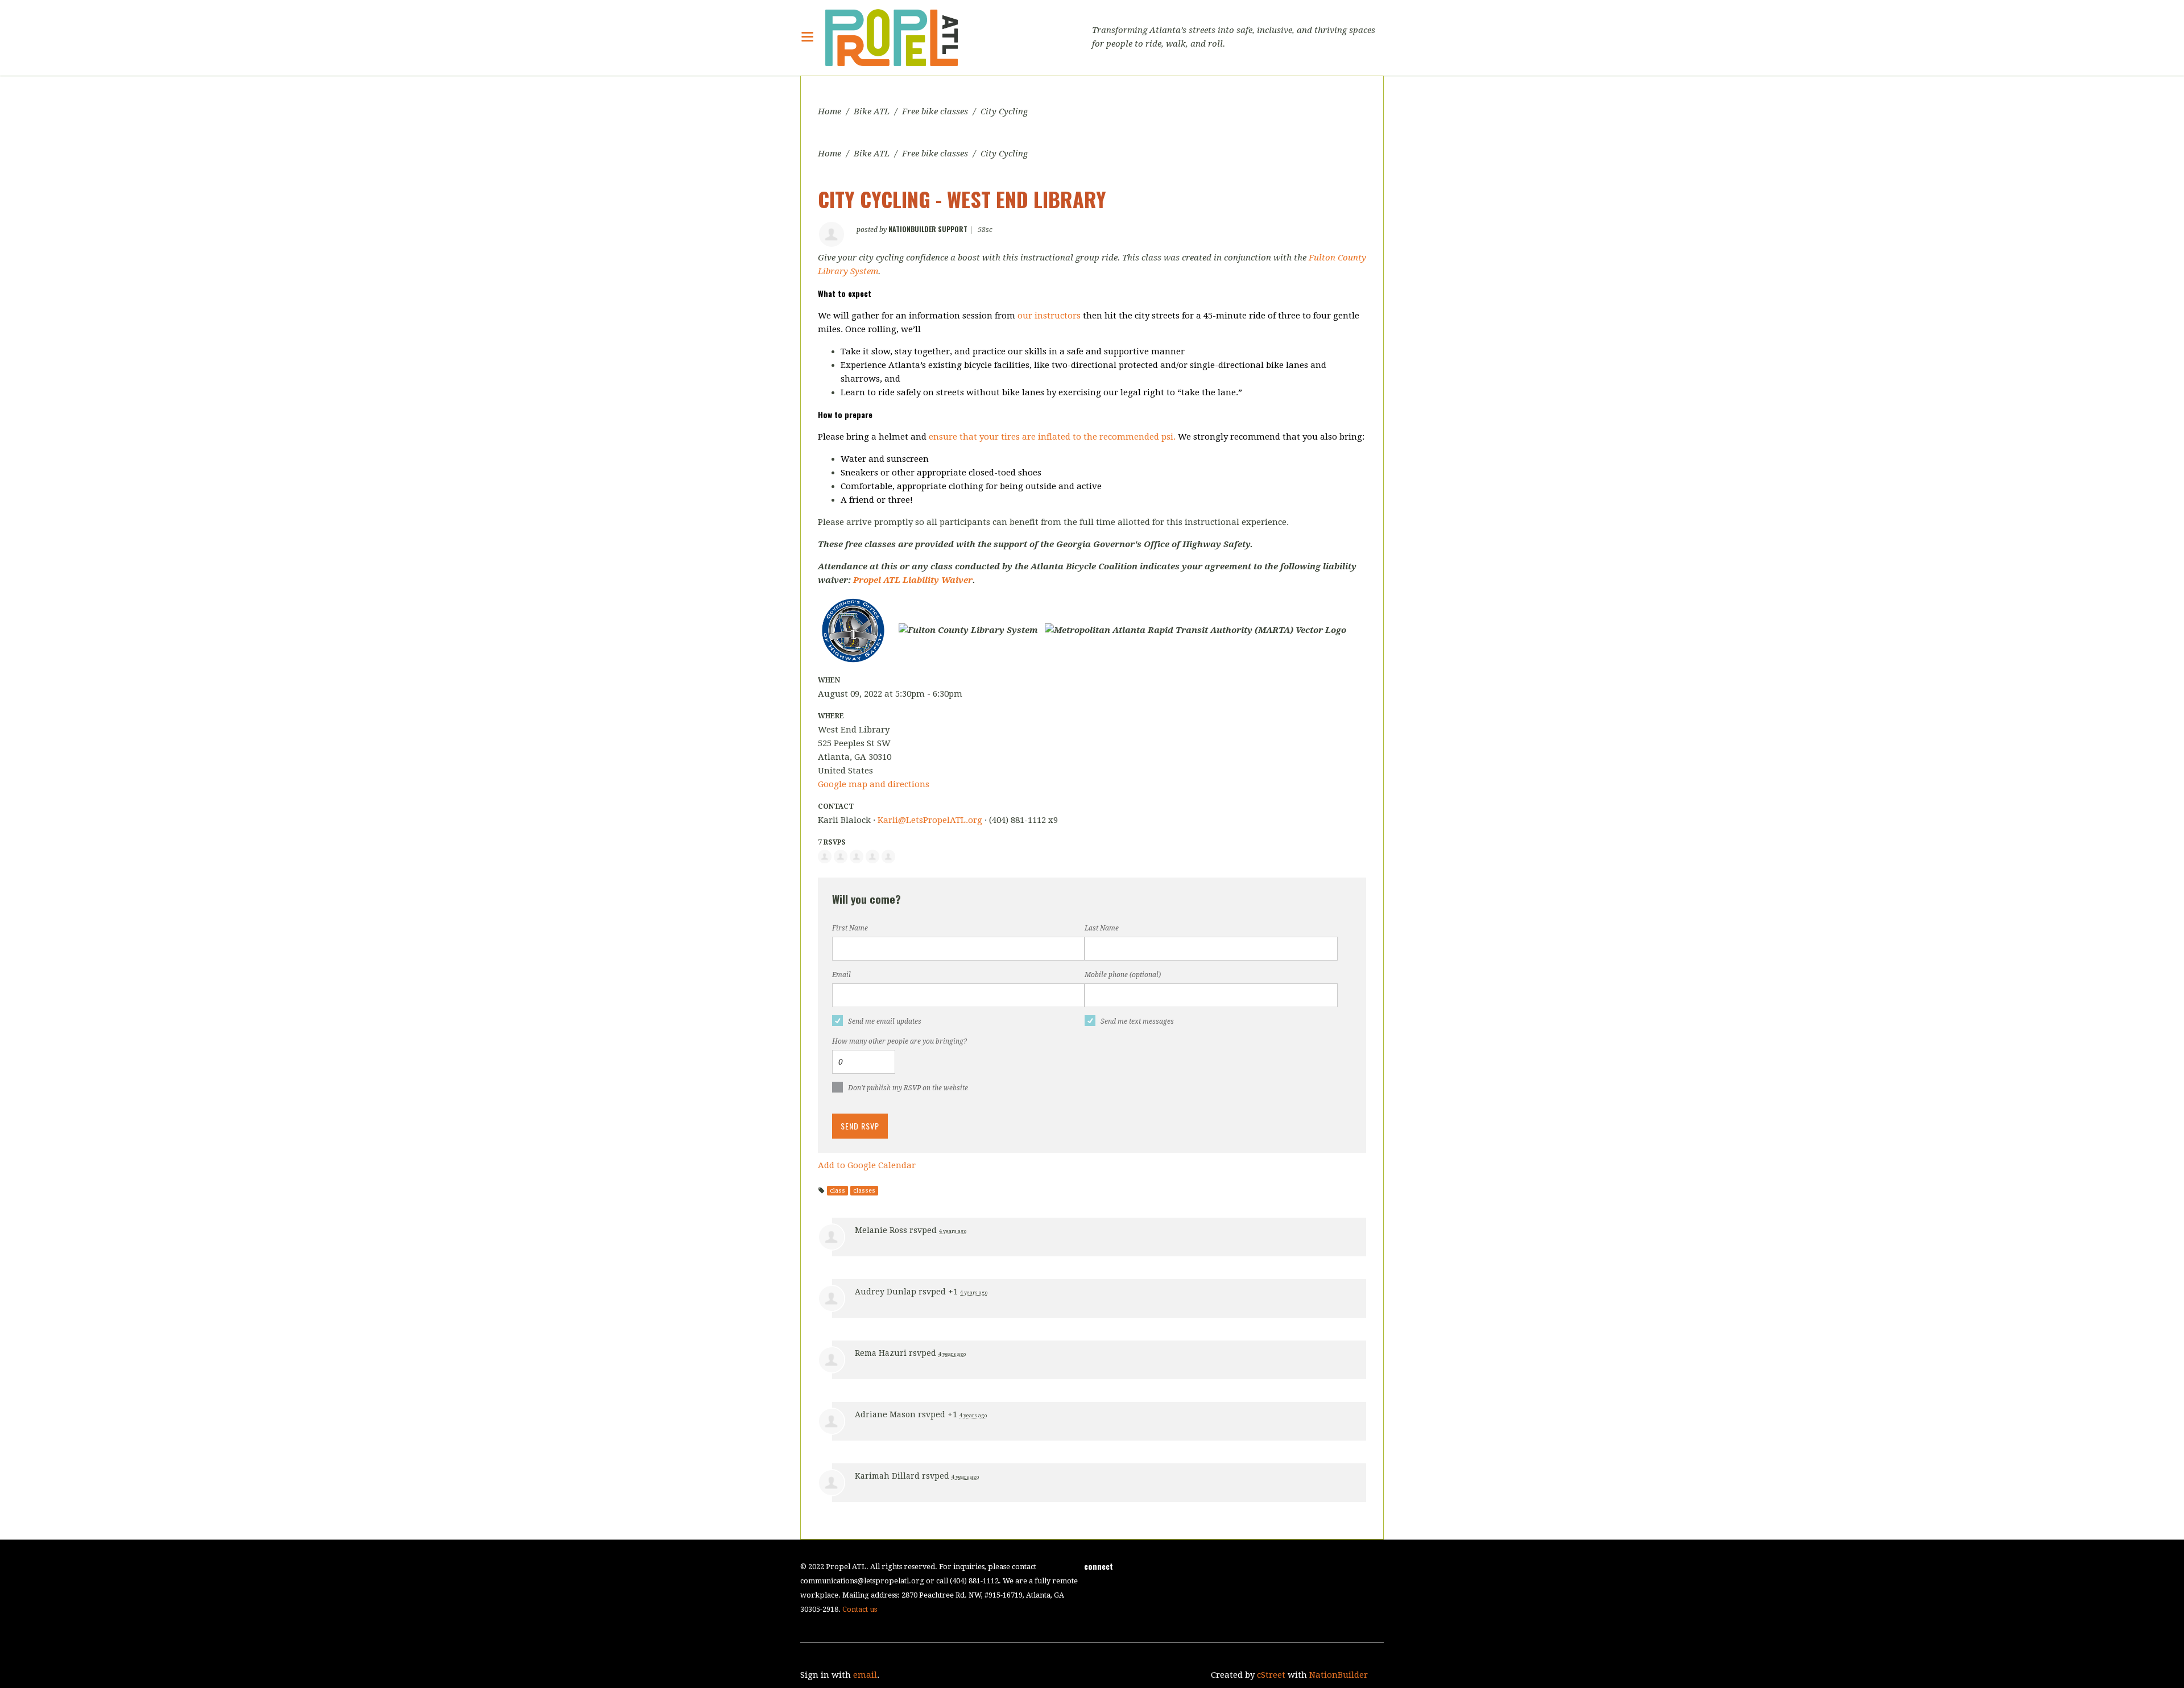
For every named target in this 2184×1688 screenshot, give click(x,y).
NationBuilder (1339, 1675)
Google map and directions (874, 784)
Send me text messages (1137, 1021)
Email (841, 975)
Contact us (860, 1609)
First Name (850, 928)
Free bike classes (935, 111)
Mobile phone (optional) (1123, 975)
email (865, 1675)
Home (830, 111)
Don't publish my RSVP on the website (908, 1088)
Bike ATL (872, 111)
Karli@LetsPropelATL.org (930, 820)
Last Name (1102, 928)
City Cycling (1004, 111)
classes (864, 1191)
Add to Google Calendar (867, 1165)
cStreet (1271, 1675)
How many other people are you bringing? (899, 1041)
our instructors (1049, 316)
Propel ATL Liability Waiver (913, 580)
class (837, 1191)
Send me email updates (885, 1021)
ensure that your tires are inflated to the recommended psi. (1052, 437)
